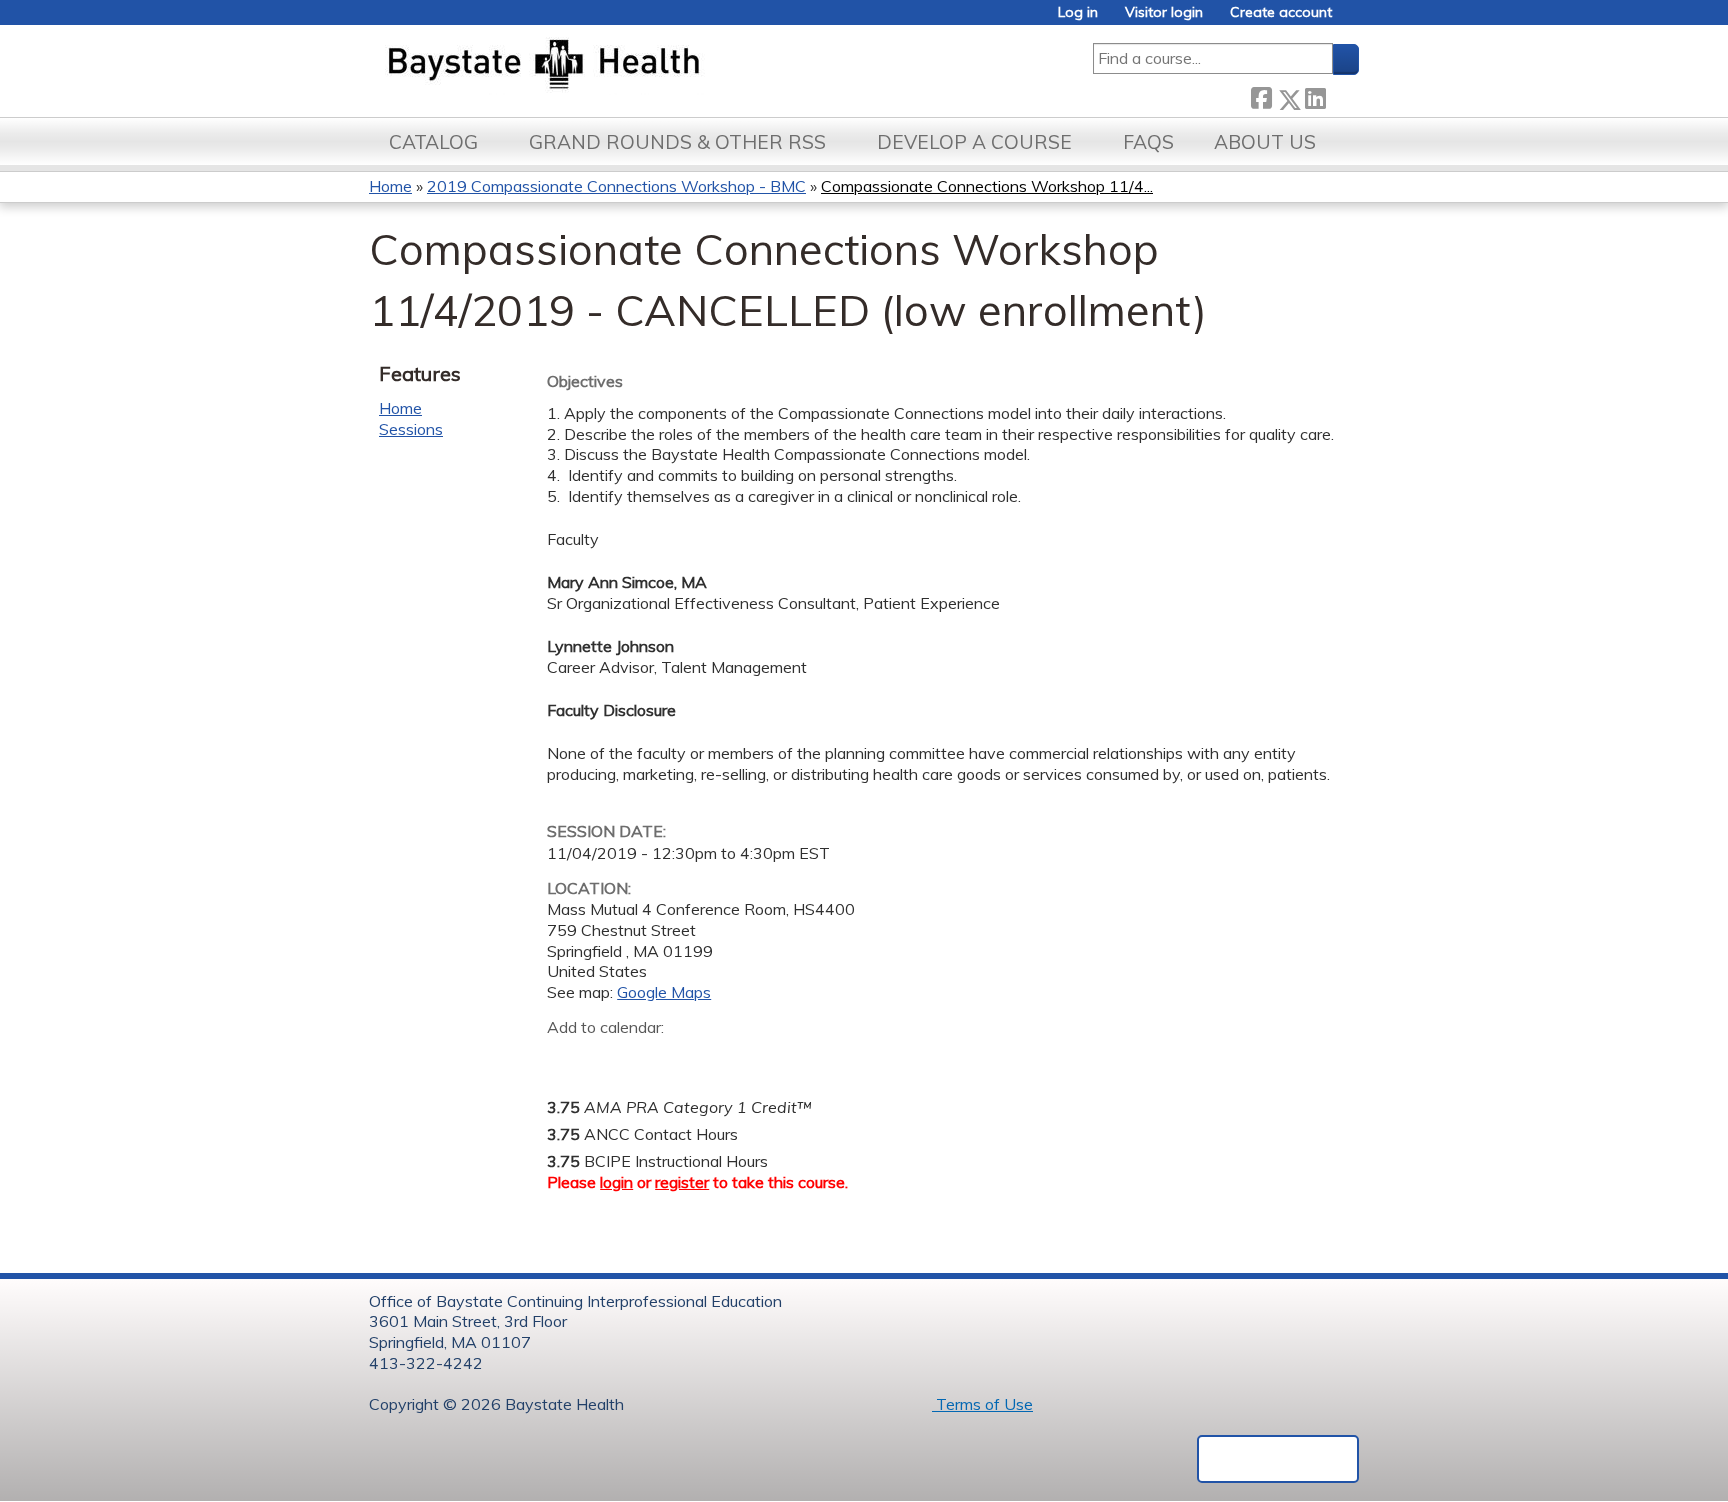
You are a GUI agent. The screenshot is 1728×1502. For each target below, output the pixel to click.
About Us (1265, 142)
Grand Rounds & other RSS (677, 142)
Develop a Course (974, 142)
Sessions (411, 429)
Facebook (1261, 95)
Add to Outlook (705, 1058)
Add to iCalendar (657, 1057)
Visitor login (1164, 12)
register (682, 1182)
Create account (1281, 12)
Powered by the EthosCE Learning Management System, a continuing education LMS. (1278, 1459)
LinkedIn (1315, 95)
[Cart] (1353, 19)
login (616, 1182)
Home (390, 186)
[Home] (637, 66)
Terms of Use (982, 1404)
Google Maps (664, 992)
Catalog (433, 142)
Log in (1078, 12)
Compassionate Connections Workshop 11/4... (987, 186)
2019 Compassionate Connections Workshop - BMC (616, 186)
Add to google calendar (567, 1058)
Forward (1342, 94)
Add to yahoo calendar (612, 1058)
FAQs (1148, 142)
